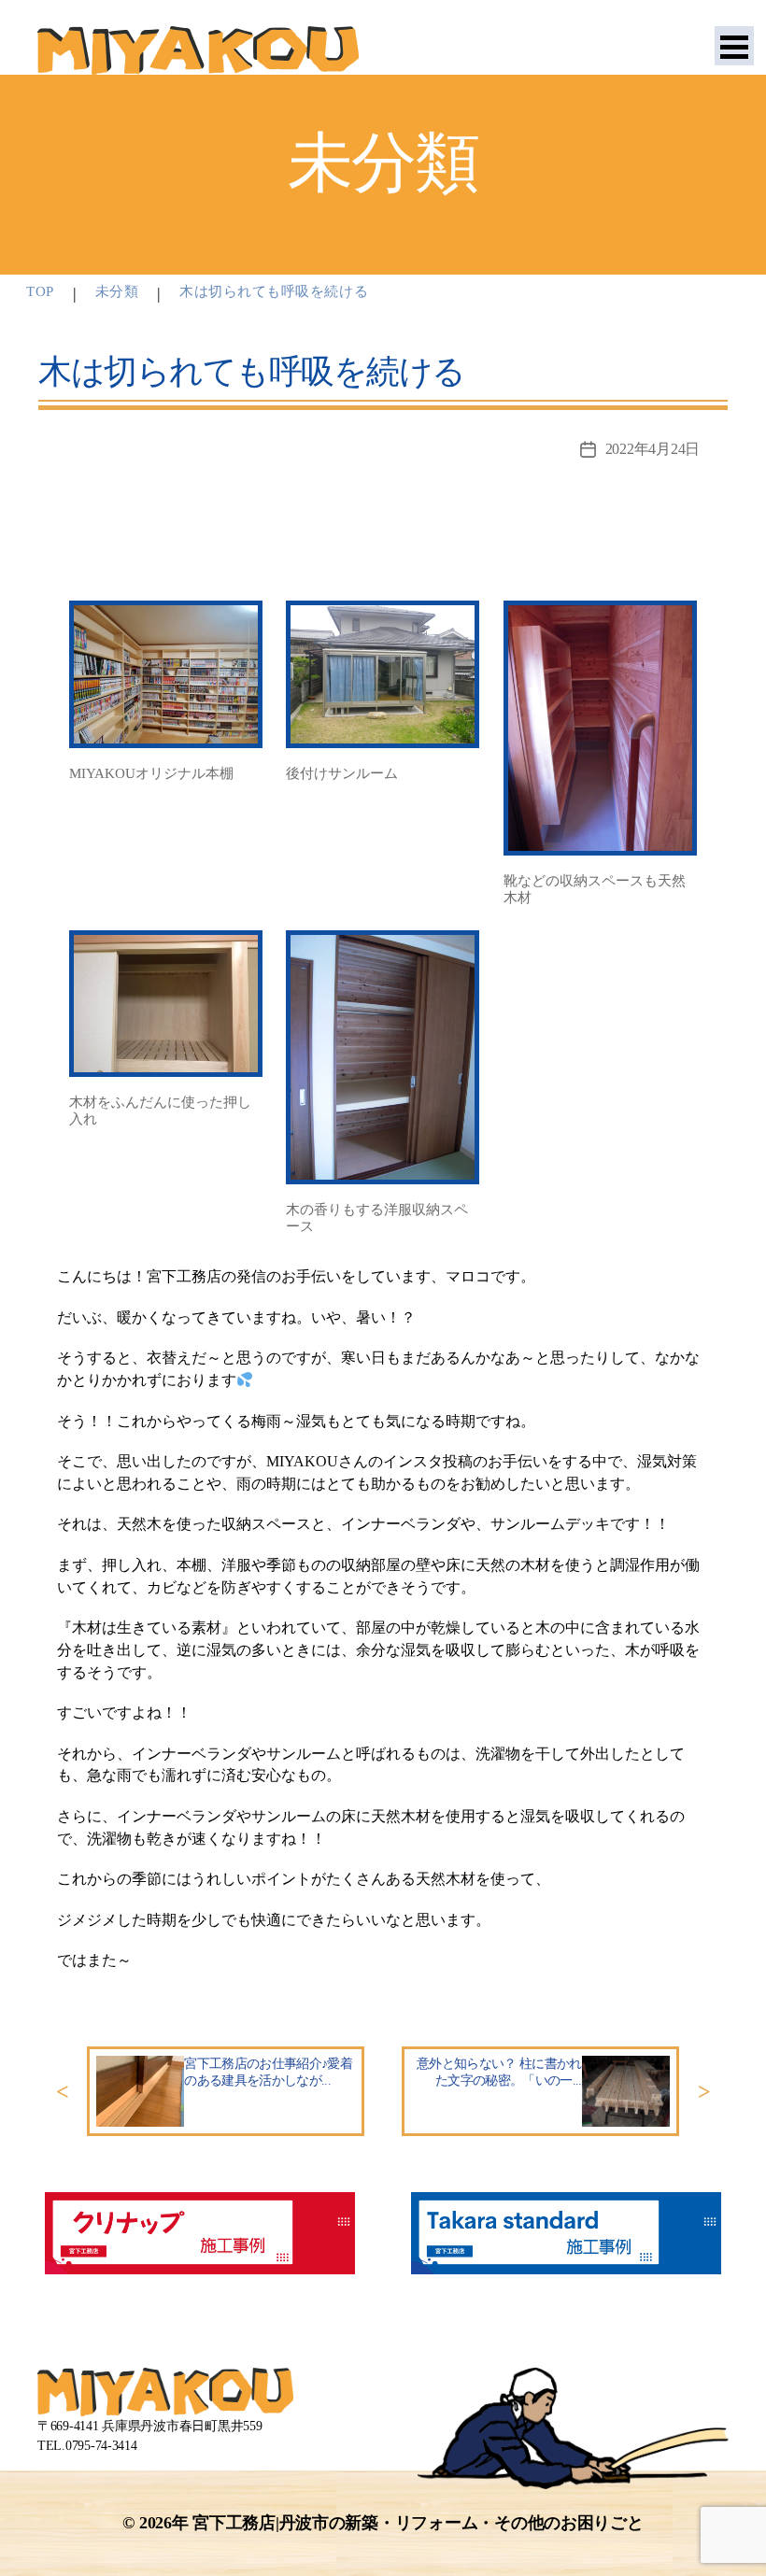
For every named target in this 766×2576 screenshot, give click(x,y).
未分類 (117, 291)
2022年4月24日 (653, 449)
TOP (40, 291)
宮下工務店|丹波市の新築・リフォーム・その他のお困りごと (418, 2523)
